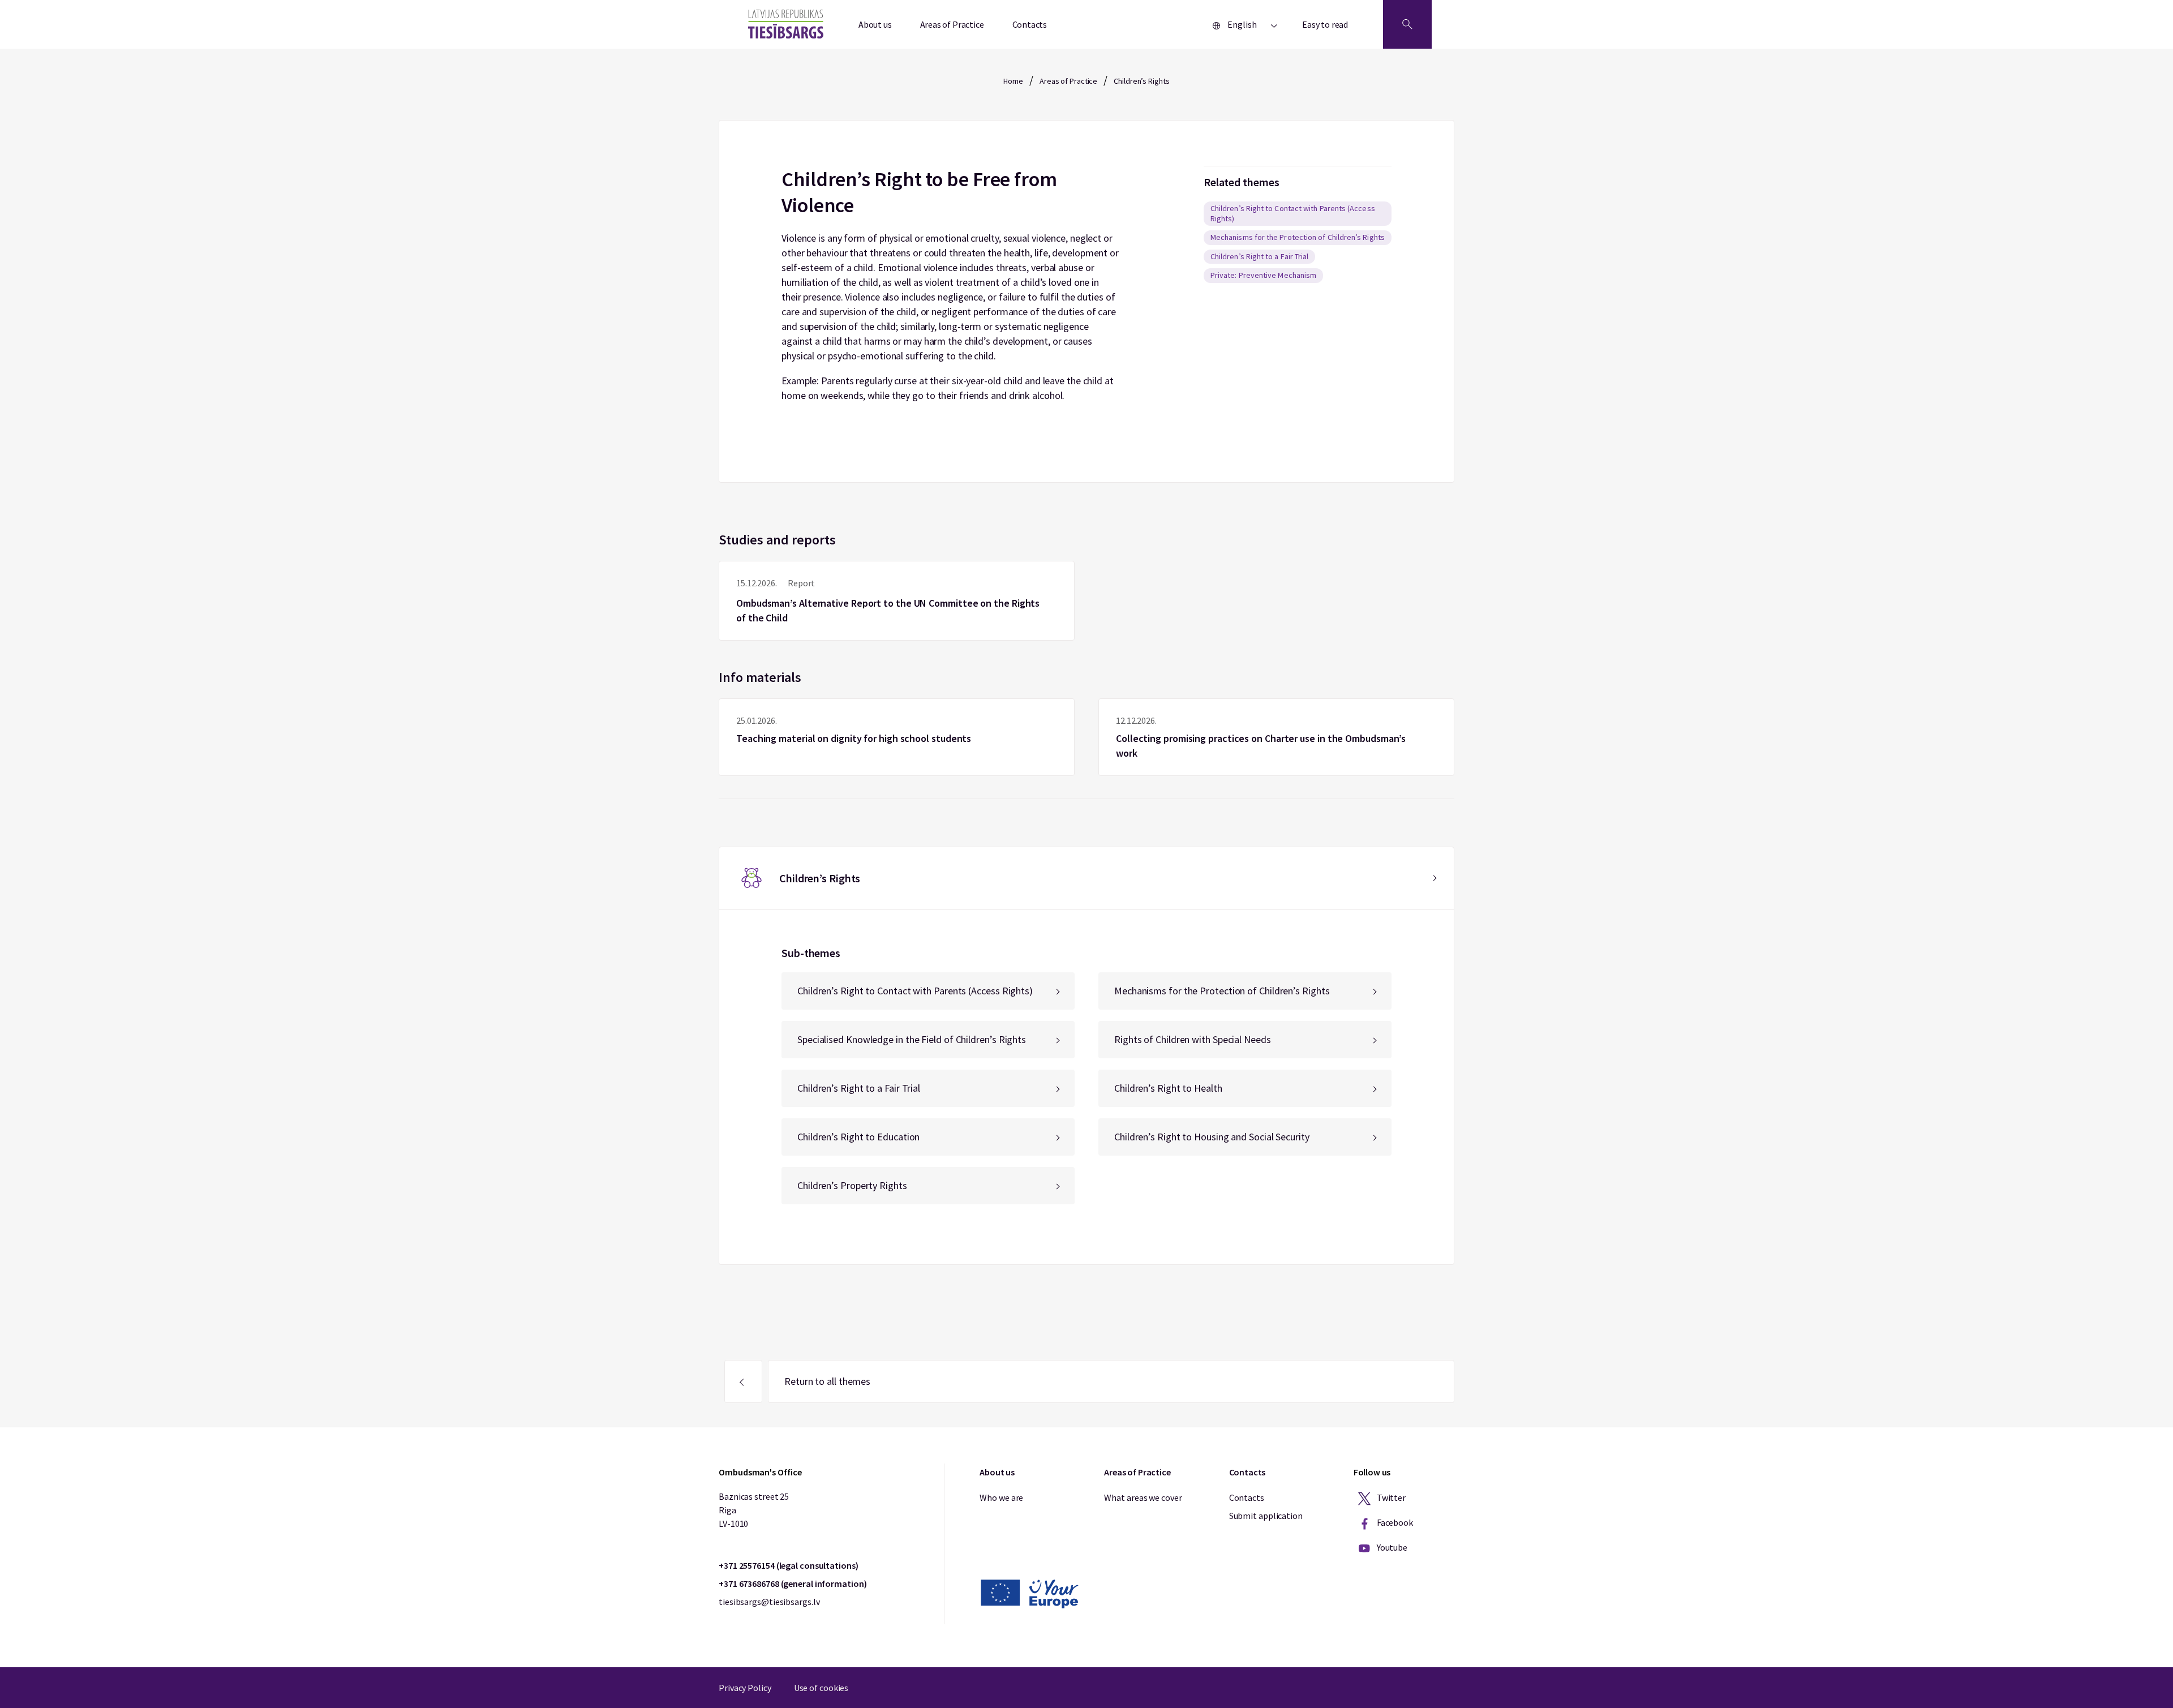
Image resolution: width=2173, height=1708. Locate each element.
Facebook (1394, 1522)
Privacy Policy (745, 1688)
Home (1013, 81)
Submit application (1266, 1516)
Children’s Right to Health (1168, 1088)
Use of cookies (821, 1688)
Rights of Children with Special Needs (1193, 1039)
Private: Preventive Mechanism (1263, 275)
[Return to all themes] (743, 1381)
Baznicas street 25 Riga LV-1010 (754, 1510)
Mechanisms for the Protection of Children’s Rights (1298, 237)
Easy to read (1325, 24)
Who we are (1001, 1497)
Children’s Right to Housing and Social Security (1212, 1137)
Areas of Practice (952, 24)
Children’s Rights (1141, 81)
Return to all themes (827, 1381)
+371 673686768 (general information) (793, 1583)
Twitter (1390, 1497)
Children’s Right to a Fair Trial (1260, 256)
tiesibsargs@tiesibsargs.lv (769, 1602)
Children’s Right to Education (858, 1137)
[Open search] (1407, 24)
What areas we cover (1143, 1497)
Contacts (1030, 24)
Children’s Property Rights (852, 1185)
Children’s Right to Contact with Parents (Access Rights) (1293, 213)
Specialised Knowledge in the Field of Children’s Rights (912, 1039)
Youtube (1391, 1547)
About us (875, 24)
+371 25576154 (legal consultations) (789, 1565)
